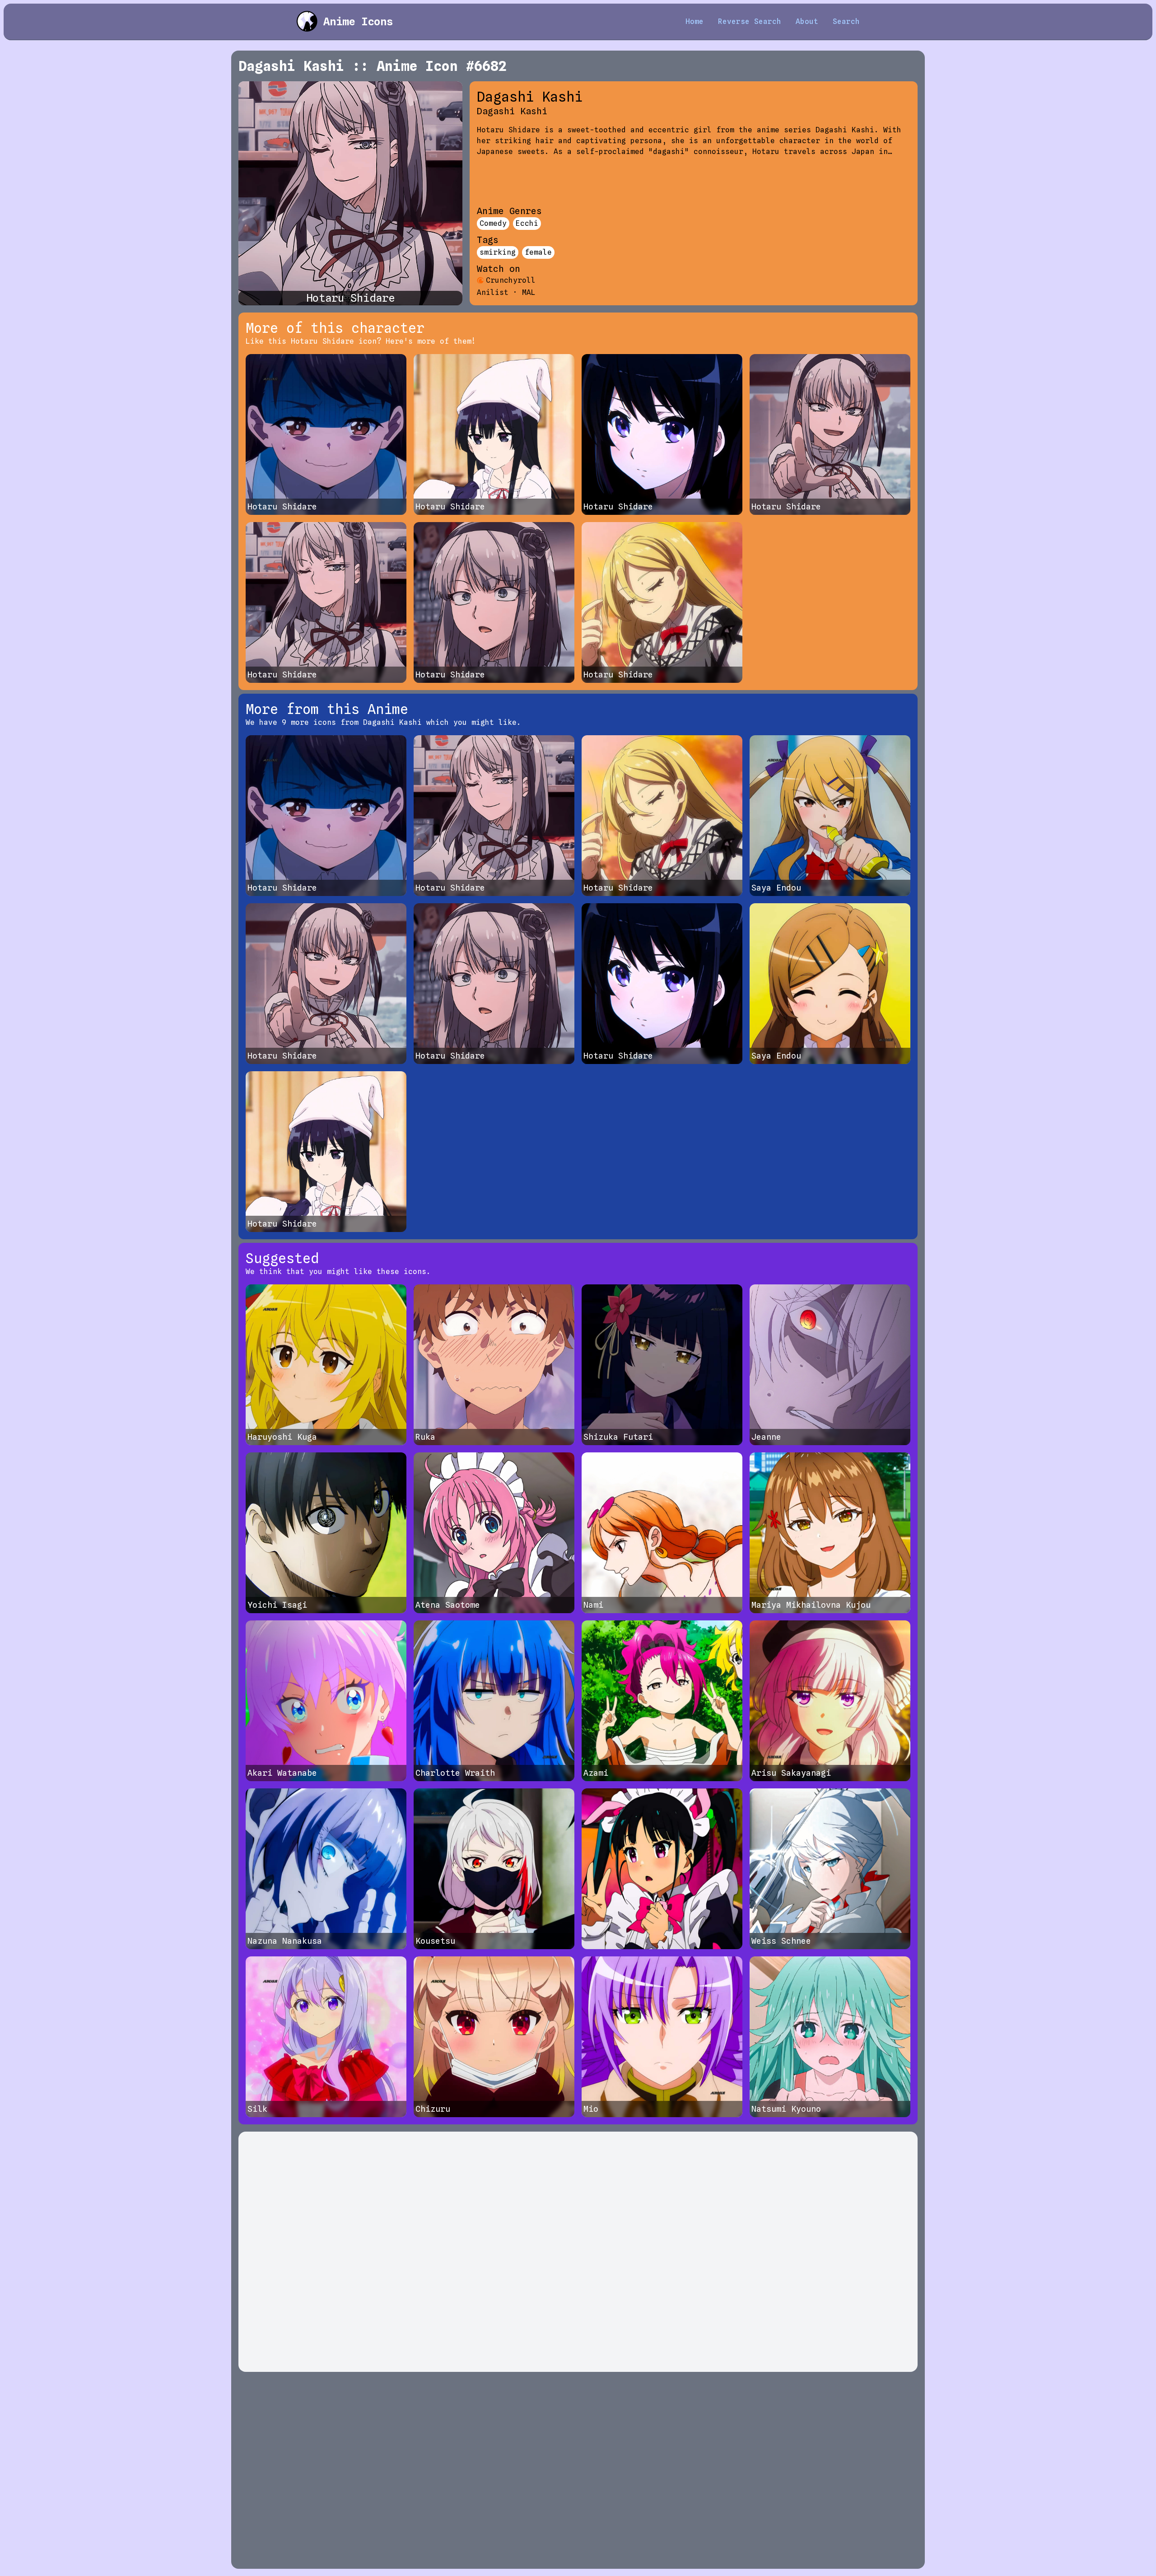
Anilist (493, 292)
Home (695, 21)
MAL (529, 292)
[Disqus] (578, 2252)
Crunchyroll (511, 280)
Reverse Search (750, 21)
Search (846, 21)
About (807, 21)
